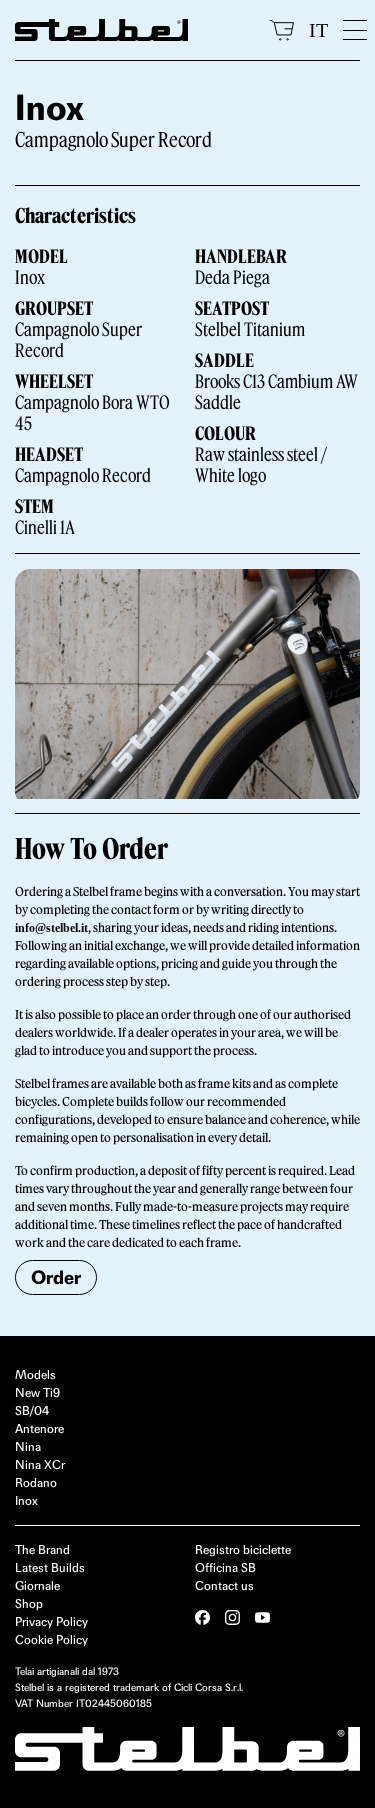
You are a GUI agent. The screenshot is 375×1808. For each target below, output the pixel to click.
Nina (28, 1446)
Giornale (37, 1585)
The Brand (42, 1549)
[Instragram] (232, 1617)
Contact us (224, 1585)
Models (35, 1374)
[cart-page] (281, 30)
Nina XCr (40, 1464)
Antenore (39, 1428)
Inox (26, 1500)
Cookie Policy (51, 1639)
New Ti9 (37, 1392)
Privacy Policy (51, 1621)
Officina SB (225, 1567)
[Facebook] (202, 1617)
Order (56, 1277)
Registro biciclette (243, 1549)
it (318, 30)
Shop (29, 1603)
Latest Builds (50, 1567)
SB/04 (32, 1410)
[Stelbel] (134, 30)
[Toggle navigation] (351, 30)
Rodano (36, 1482)
